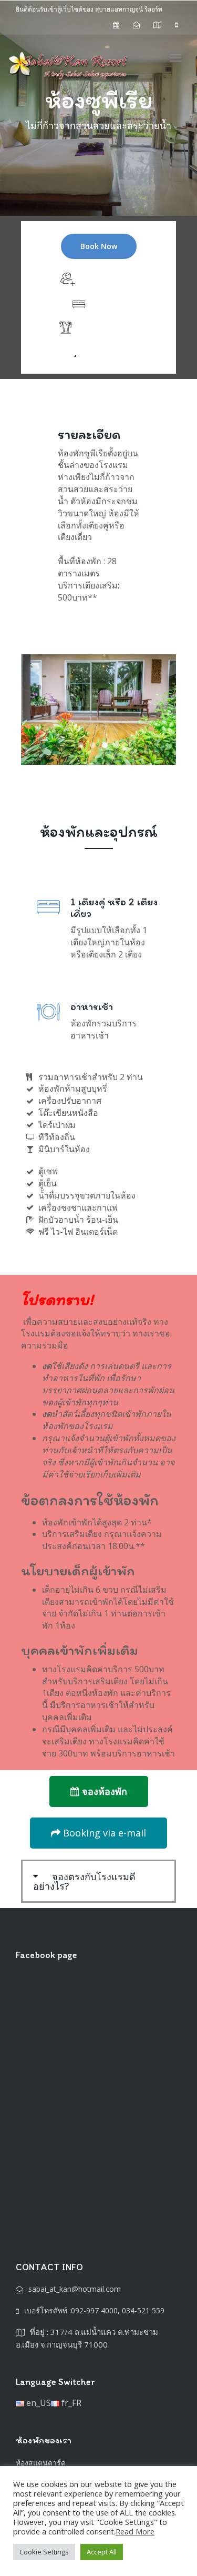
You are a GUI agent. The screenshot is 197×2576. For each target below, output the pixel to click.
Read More (135, 2531)
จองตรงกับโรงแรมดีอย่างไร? (84, 1881)
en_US (38, 2403)
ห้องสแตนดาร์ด (41, 2463)
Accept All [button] (102, 2552)
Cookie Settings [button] (44, 2552)
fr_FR (70, 2403)
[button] (98, 1881)
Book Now (99, 246)
